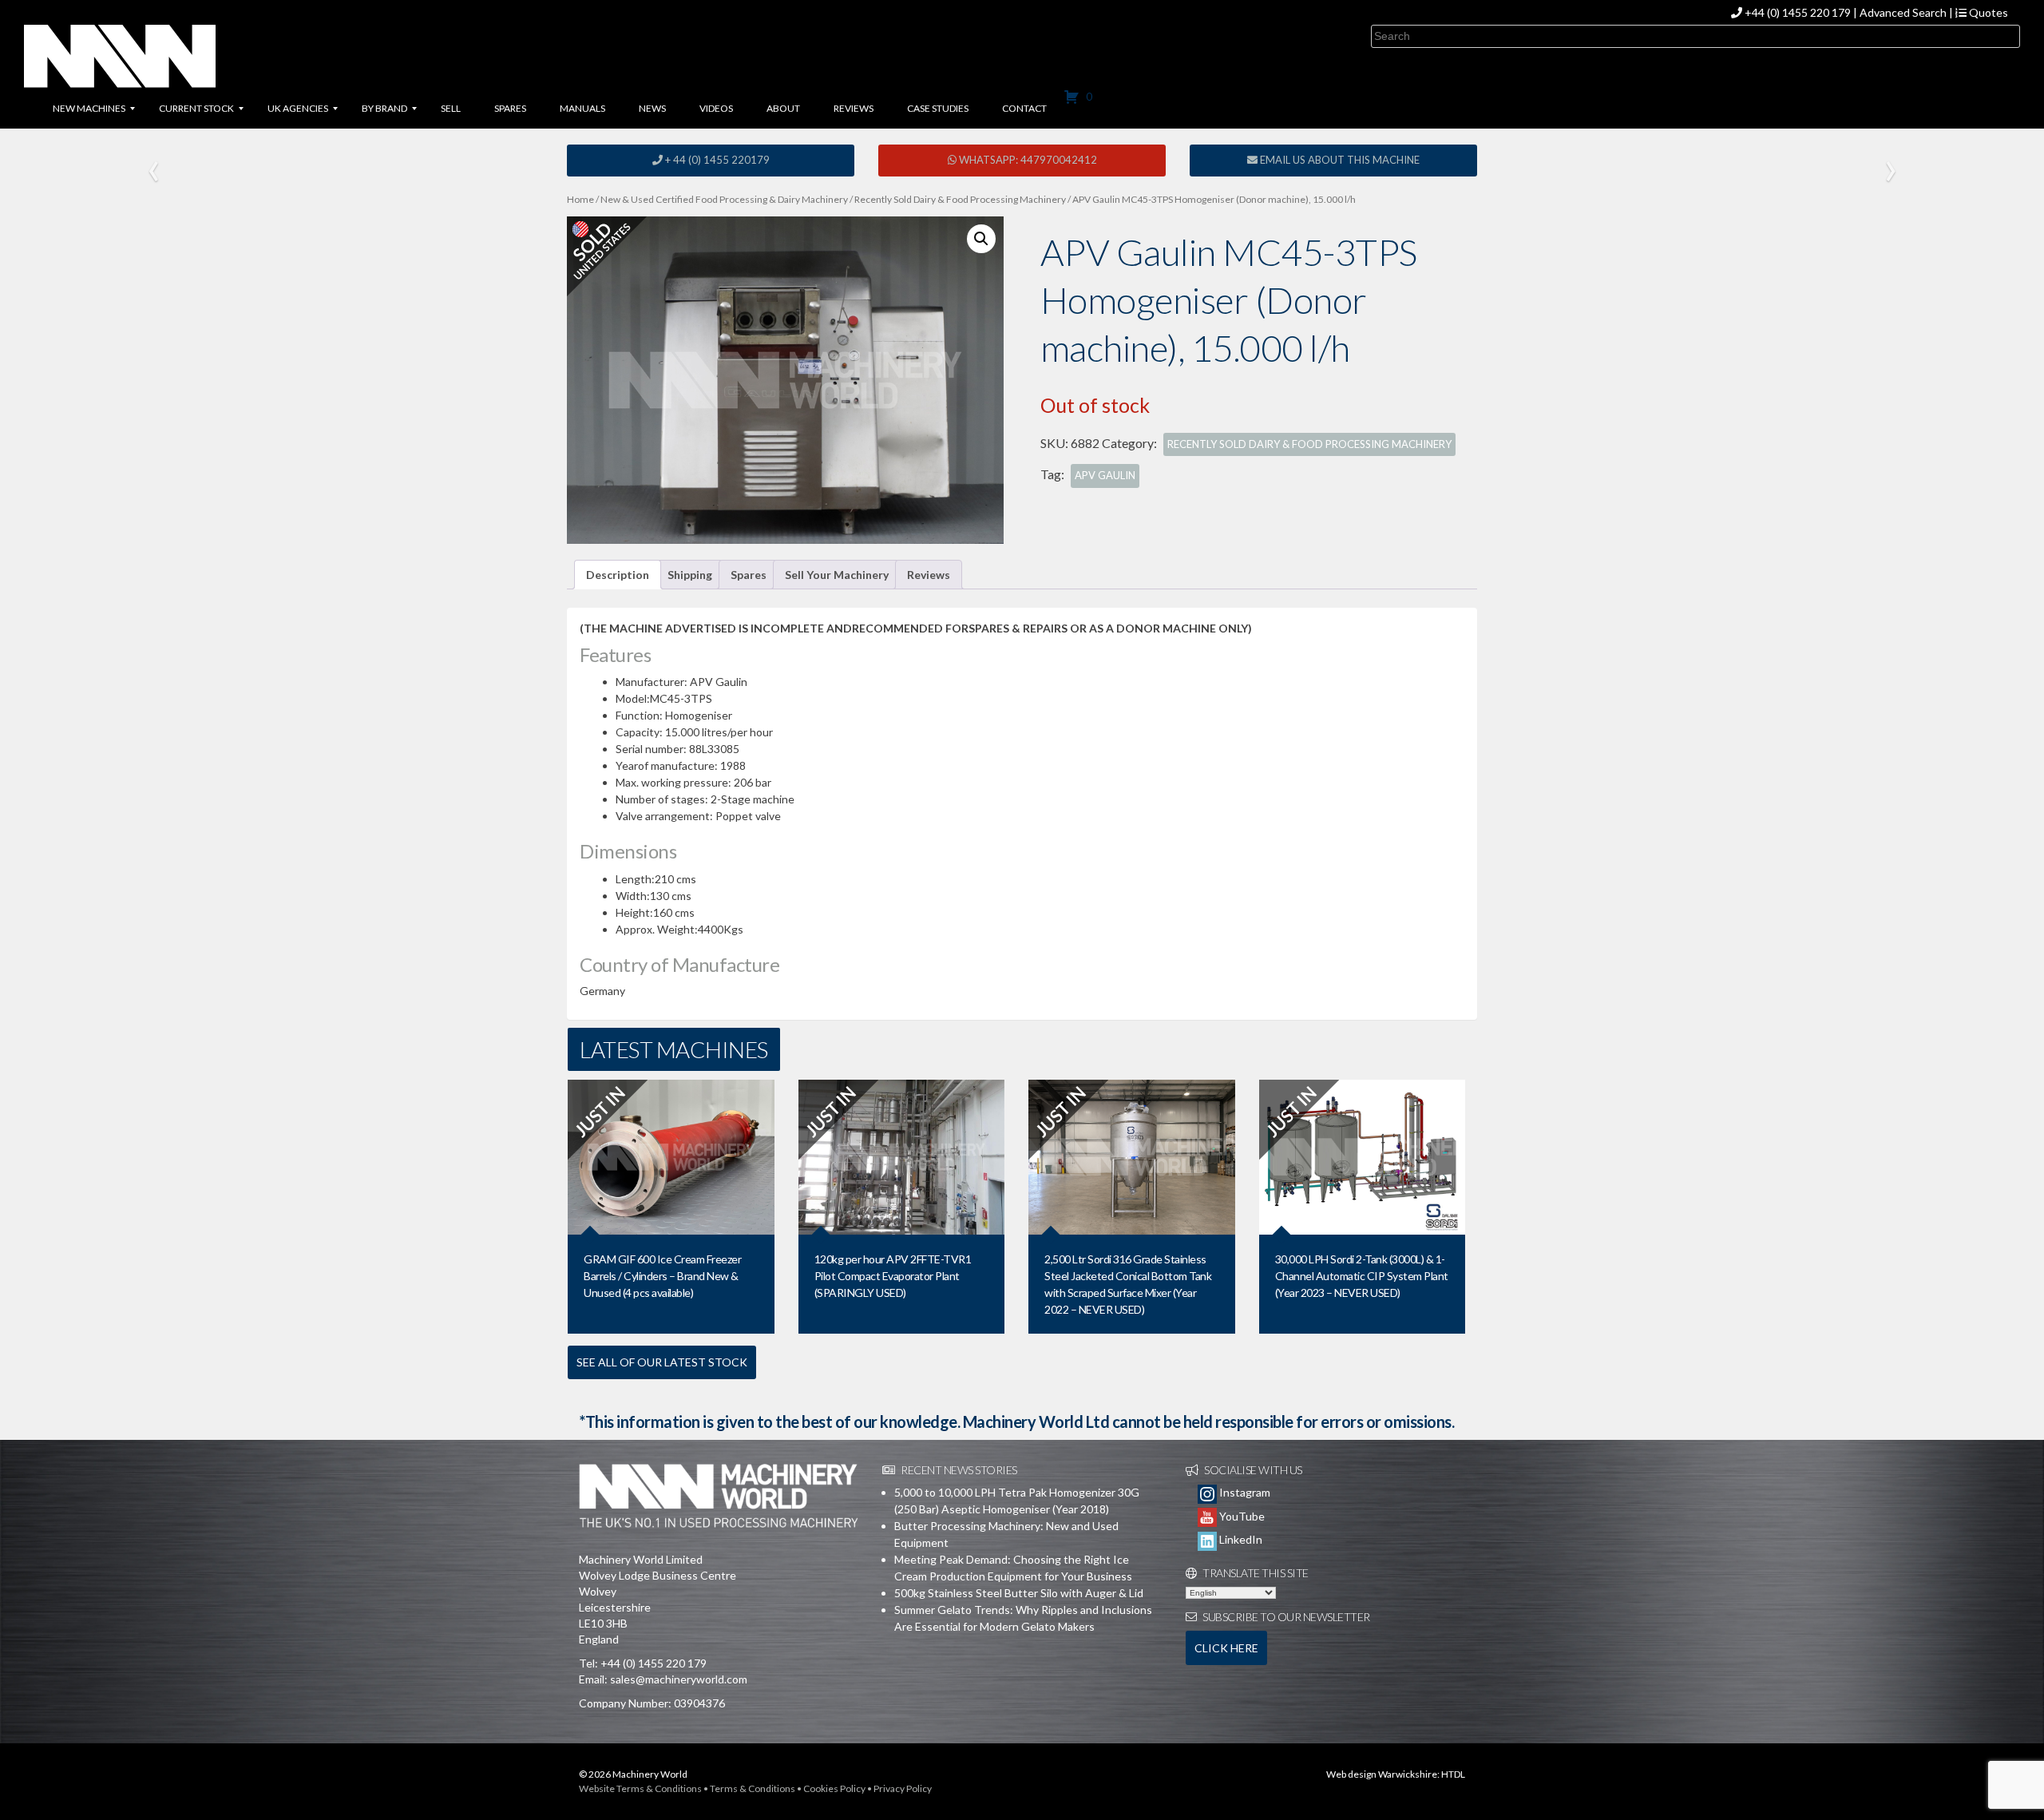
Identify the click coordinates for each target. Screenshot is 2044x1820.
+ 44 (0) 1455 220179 (716, 160)
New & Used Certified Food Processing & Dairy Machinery (724, 199)
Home (580, 199)
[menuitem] (89, 109)
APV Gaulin (1105, 475)
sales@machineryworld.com (679, 1679)
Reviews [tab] (929, 575)
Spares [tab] (749, 575)
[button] (981, 239)
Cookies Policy (834, 1788)
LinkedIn (1240, 1539)
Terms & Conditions (753, 1788)
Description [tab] (618, 575)
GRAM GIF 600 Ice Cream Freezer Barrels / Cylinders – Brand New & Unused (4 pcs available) (662, 1276)
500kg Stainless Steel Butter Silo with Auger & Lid (1019, 1593)
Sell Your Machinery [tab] (837, 575)
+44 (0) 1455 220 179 (1798, 12)
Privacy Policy (903, 1788)
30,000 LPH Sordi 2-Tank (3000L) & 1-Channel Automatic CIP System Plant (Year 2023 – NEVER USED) (1362, 1276)
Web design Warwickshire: (1383, 1774)
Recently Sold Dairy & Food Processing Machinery (960, 199)
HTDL (1453, 1774)
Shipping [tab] (690, 575)
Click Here (1226, 1648)
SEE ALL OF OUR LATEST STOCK (662, 1362)
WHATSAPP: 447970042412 (1027, 160)
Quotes (1987, 12)
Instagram (1244, 1492)
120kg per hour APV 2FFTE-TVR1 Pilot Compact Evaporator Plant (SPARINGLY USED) (893, 1276)
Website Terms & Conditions (640, 1788)
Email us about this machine (1339, 160)
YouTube (1241, 1516)
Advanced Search (1903, 12)
